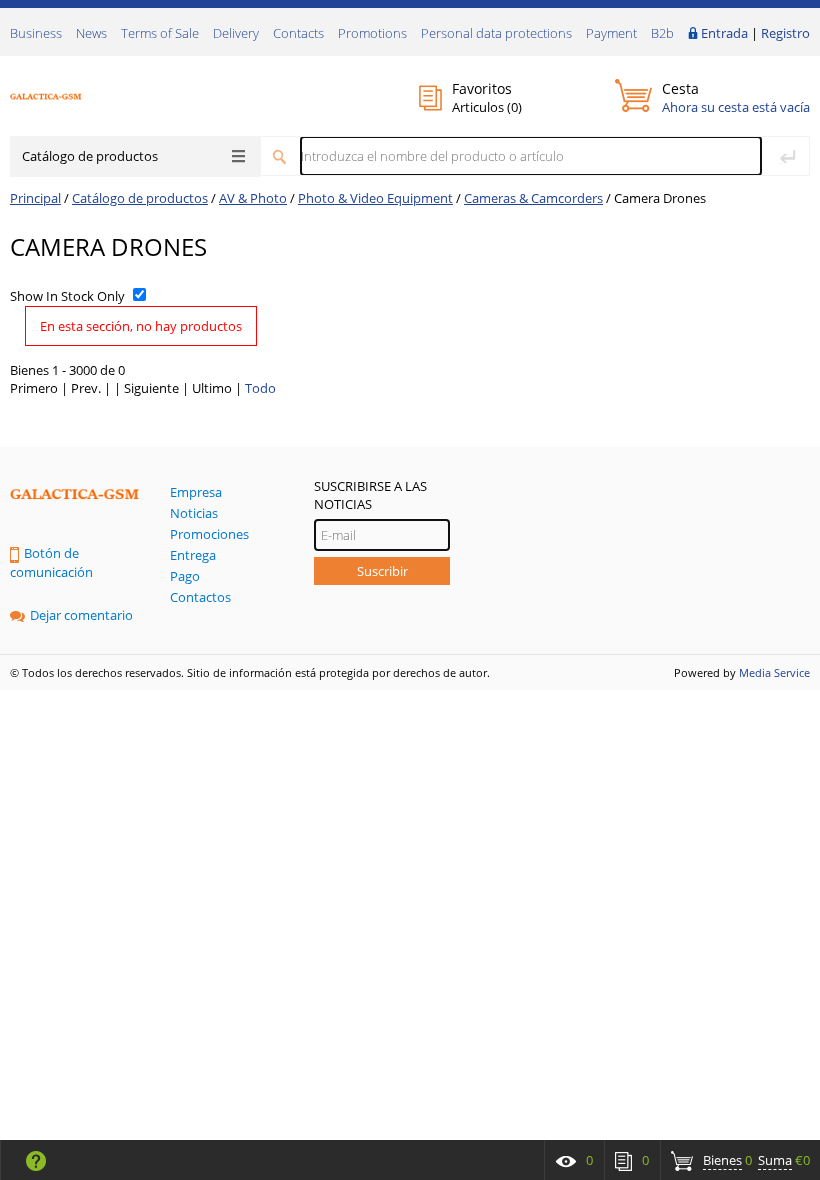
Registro (785, 33)
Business (36, 33)
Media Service (774, 672)
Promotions (372, 33)
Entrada (724, 33)
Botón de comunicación (51, 562)
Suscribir (382, 571)
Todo (260, 388)
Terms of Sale (160, 33)
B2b (662, 33)
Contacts (298, 33)
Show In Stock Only (67, 296)
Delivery (236, 33)
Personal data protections (496, 33)
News (91, 33)
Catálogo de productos (90, 156)
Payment (611, 33)
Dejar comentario (81, 615)
